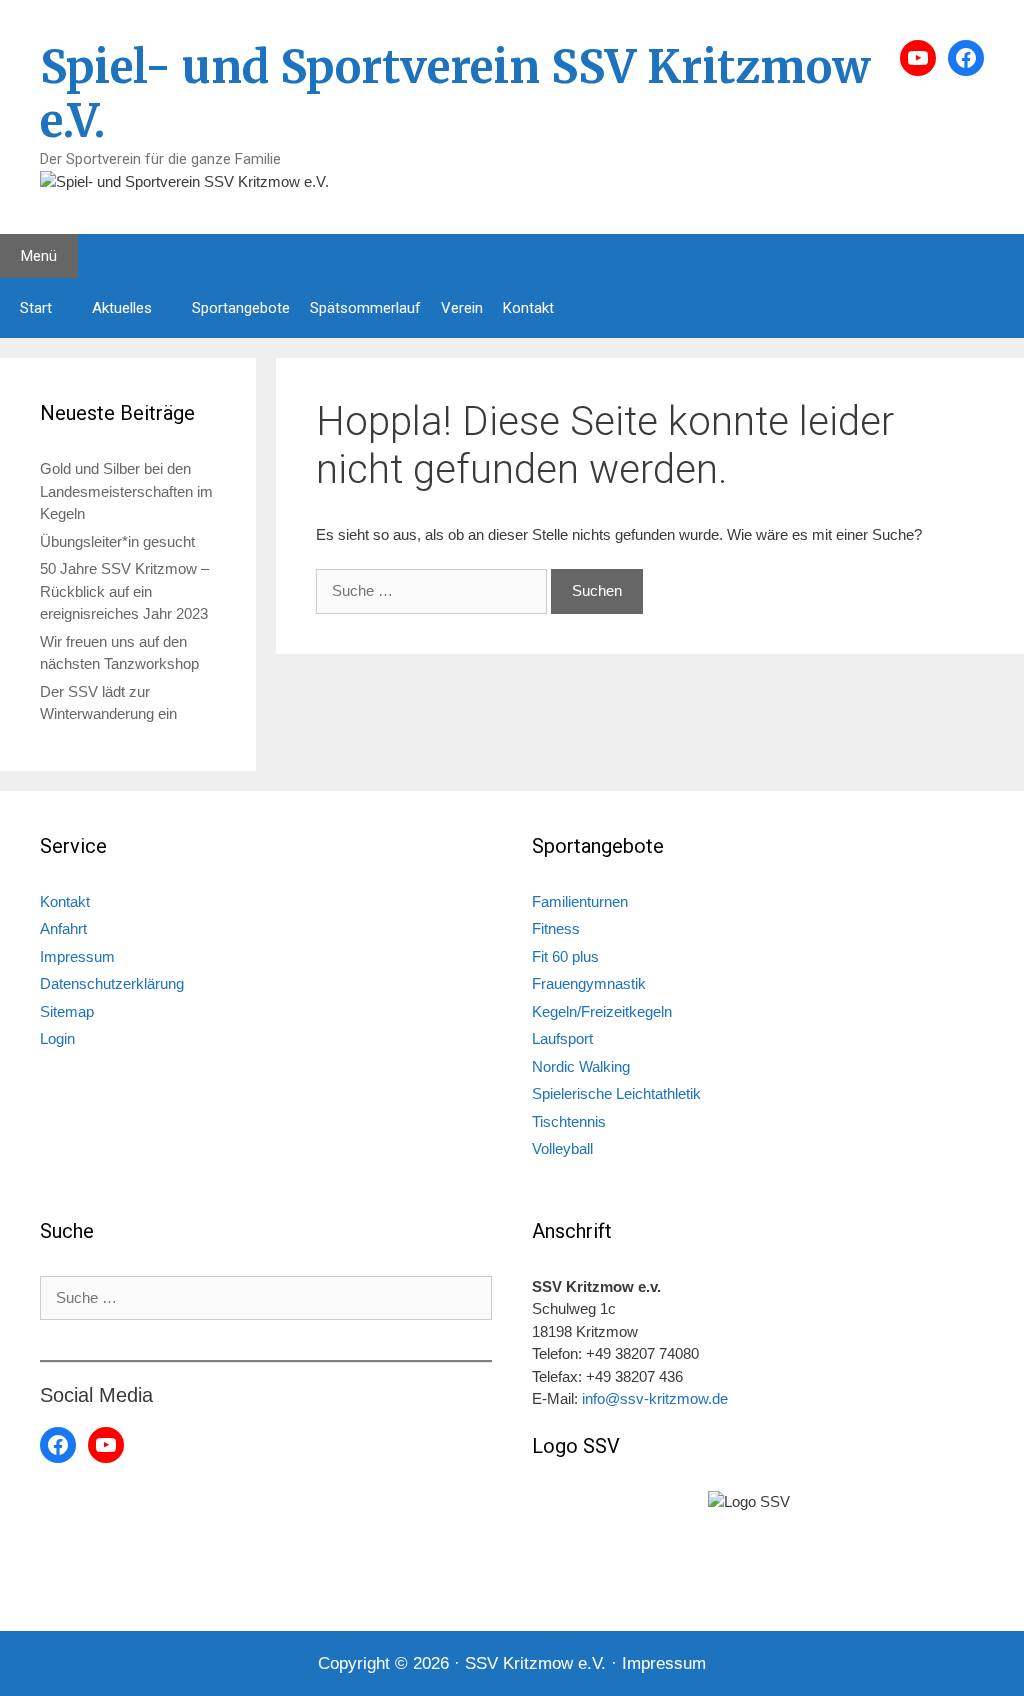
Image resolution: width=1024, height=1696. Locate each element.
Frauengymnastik (589, 983)
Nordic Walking (581, 1066)
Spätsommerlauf (365, 308)
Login (57, 1038)
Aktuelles (122, 308)
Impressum (77, 956)
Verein (462, 308)
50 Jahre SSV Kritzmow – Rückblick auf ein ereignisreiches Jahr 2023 (124, 591)
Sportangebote (241, 308)
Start (36, 308)
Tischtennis (569, 1121)
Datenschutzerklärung (112, 983)
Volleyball (562, 1148)
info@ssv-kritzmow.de (655, 1398)
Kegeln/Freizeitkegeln (602, 1011)
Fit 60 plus (565, 956)
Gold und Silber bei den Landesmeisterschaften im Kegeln (126, 491)
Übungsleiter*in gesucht (117, 541)
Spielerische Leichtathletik (616, 1093)
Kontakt (528, 308)
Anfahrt (63, 928)
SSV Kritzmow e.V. (535, 1663)
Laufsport (562, 1038)
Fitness (556, 928)
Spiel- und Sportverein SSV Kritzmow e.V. (455, 94)
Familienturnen (580, 901)
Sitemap (67, 1011)
